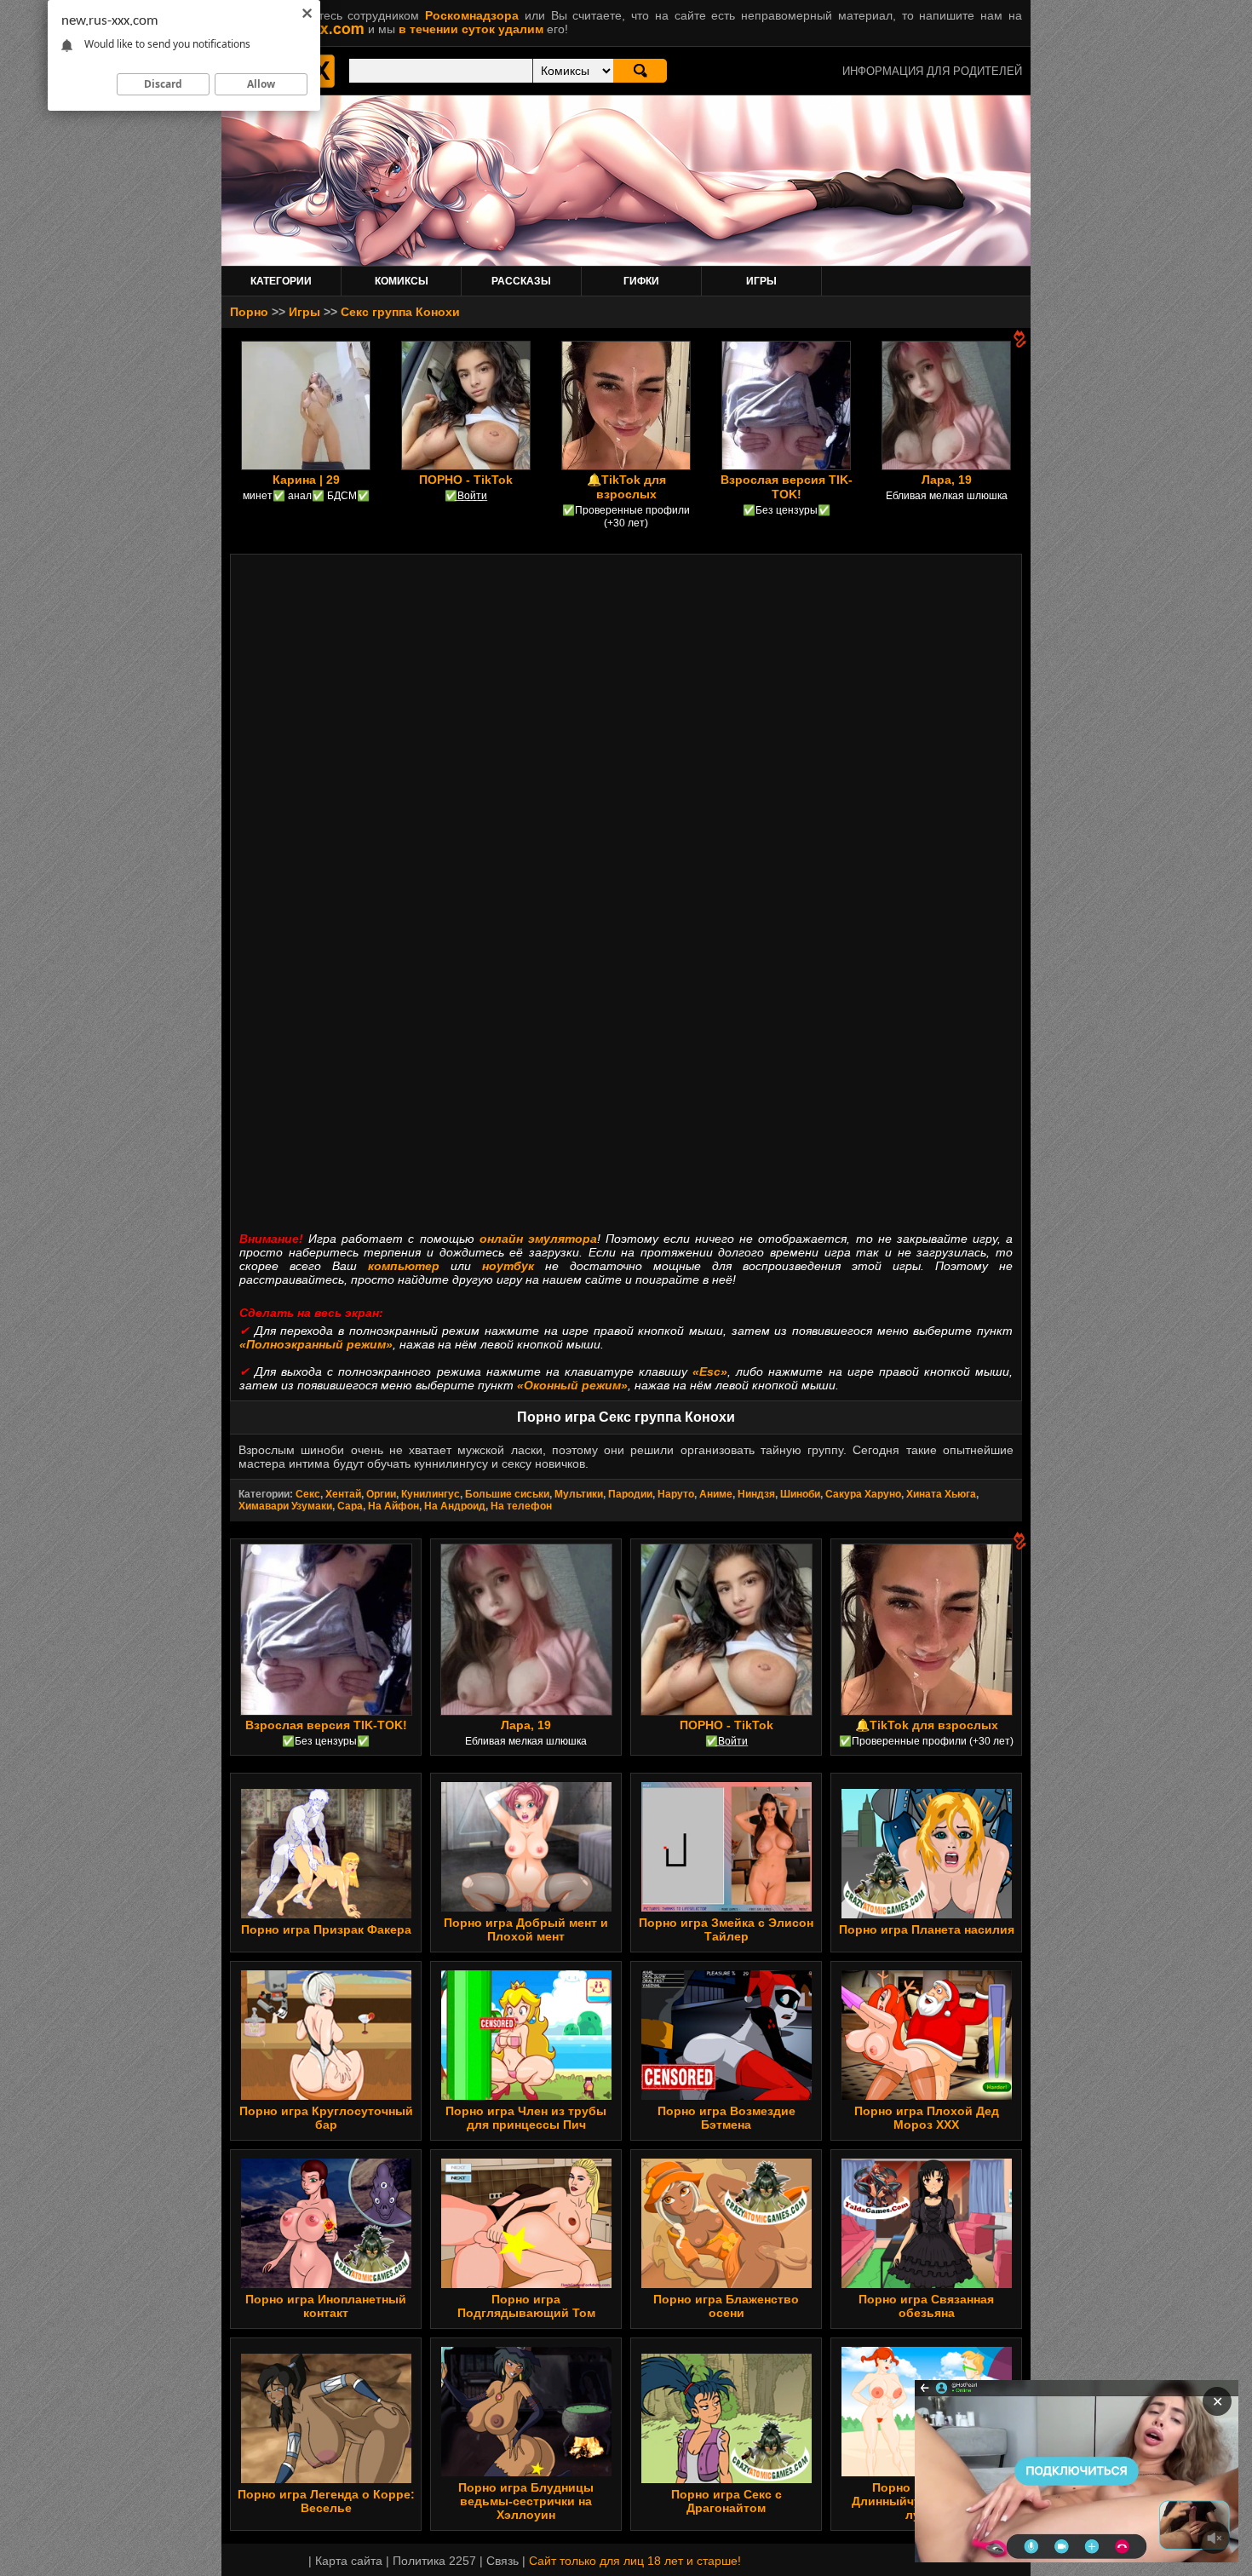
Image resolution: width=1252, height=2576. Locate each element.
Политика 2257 (434, 2561)
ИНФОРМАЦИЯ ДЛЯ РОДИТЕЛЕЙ (932, 71)
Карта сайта (349, 2561)
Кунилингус (431, 1494)
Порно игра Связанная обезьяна (926, 2306)
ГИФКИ (641, 281)
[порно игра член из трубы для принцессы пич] (526, 2096)
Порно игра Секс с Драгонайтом (727, 2501)
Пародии (630, 1494)
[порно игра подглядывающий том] (526, 2284)
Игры (304, 312)
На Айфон (393, 1506)
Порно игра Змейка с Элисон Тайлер (726, 1929)
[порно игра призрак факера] (326, 1914)
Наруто (676, 1494)
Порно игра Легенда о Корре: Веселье (326, 2501)
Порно (249, 312)
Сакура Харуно (863, 1494)
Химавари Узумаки (285, 1506)
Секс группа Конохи (400, 312)
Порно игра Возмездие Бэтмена (727, 2118)
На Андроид (455, 1506)
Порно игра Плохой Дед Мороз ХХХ (927, 2118)
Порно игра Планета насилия (927, 1929)
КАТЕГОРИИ (281, 281)
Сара (350, 1506)
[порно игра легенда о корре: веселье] (326, 2479)
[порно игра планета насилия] (927, 1914)
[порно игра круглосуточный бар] (326, 2096)
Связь (503, 2561)
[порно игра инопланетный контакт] (326, 2284)
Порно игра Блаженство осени (726, 2306)
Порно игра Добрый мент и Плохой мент (526, 1929)
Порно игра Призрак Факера (326, 1929)
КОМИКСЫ (402, 281)
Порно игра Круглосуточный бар (326, 2118)
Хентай (343, 1494)
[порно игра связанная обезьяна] (927, 2284)
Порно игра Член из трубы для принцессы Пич (526, 2118)
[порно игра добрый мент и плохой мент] (526, 1907)
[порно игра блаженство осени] (727, 2284)
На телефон (521, 1506)
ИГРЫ (761, 281)
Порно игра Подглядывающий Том (526, 2306)
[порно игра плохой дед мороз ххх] (927, 2096)
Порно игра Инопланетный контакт (326, 2306)
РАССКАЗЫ (521, 281)
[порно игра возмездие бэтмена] (727, 2096)
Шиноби (800, 1494)
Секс (308, 1494)
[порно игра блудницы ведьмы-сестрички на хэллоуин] (526, 2472)
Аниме (716, 1494)
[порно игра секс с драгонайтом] (727, 2479)
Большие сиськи (507, 1494)
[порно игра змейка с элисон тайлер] (727, 1907)
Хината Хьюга (941, 1494)
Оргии (381, 1494)
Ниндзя (756, 1494)
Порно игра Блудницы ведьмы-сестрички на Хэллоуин (526, 2501)
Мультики (579, 1494)
